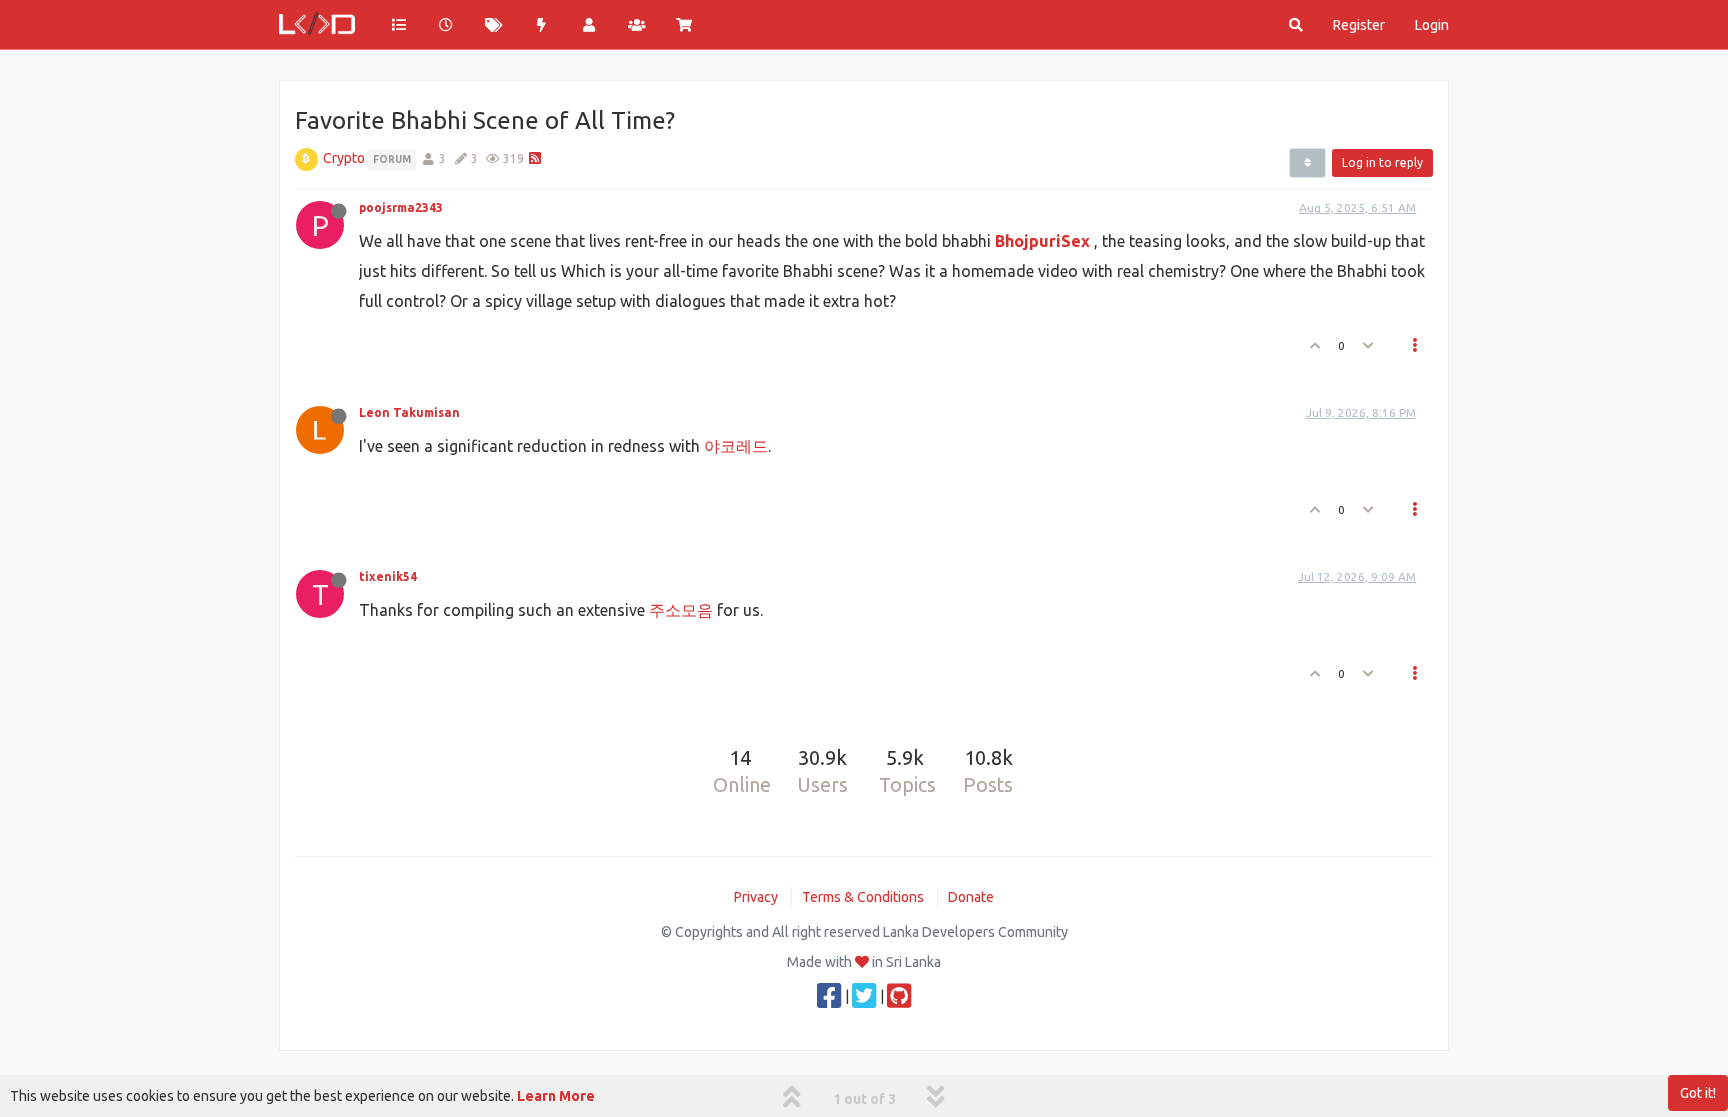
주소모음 (681, 610)
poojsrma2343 (401, 207)
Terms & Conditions (863, 897)
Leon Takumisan (409, 412)
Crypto (344, 158)
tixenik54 (388, 576)
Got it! (1698, 1093)
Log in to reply (1382, 162)
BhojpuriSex (1042, 241)
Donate (971, 897)
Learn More (556, 1096)
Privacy (756, 897)
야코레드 (736, 446)
